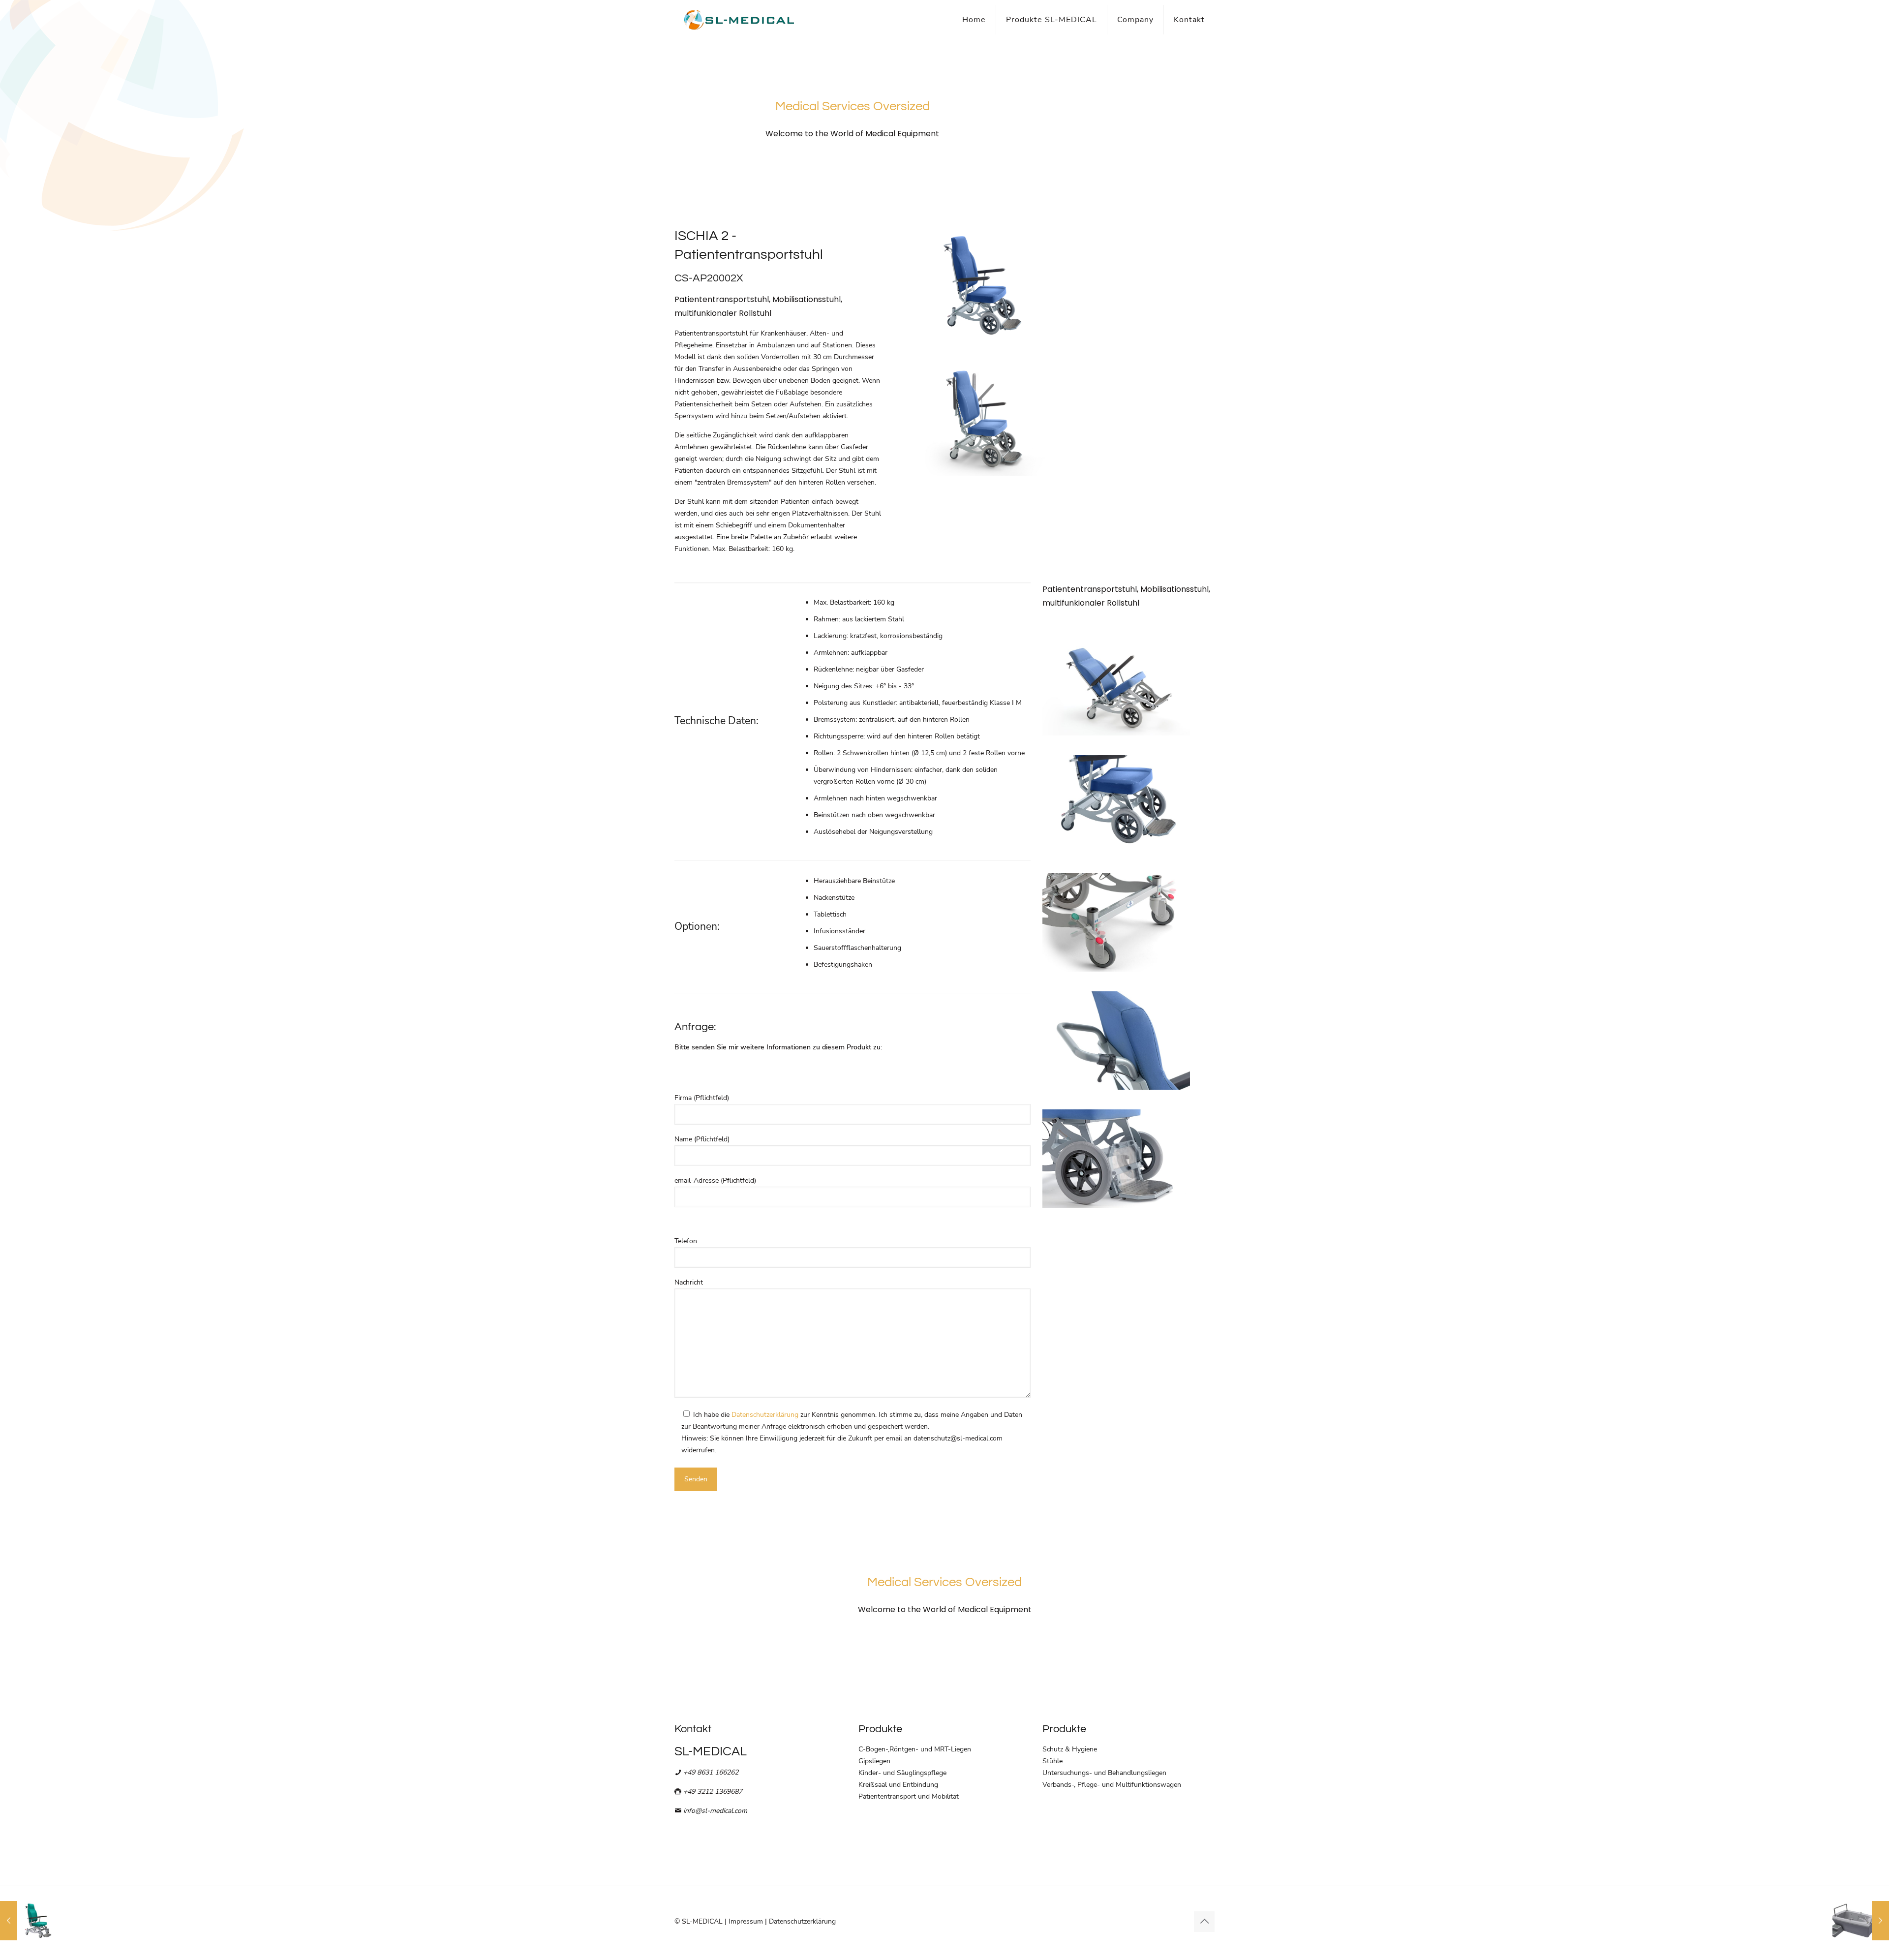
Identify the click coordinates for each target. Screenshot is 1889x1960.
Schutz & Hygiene (1070, 1749)
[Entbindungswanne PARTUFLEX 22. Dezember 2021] (1861, 1921)
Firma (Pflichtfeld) (702, 1098)
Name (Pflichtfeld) (702, 1139)
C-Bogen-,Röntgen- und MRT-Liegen (915, 1749)
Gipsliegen (874, 1761)
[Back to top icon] (1204, 1922)
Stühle (1052, 1761)
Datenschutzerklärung (765, 1415)
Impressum (746, 1921)
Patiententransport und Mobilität (909, 1796)
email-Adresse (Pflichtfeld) (715, 1180)
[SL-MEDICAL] (739, 20)
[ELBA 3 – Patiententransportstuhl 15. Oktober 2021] (28, 1921)
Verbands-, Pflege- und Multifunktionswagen (1112, 1785)
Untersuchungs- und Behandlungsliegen (1104, 1773)
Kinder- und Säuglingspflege (902, 1773)
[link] (981, 284)
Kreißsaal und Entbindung (898, 1785)
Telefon (686, 1241)
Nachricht (689, 1282)
